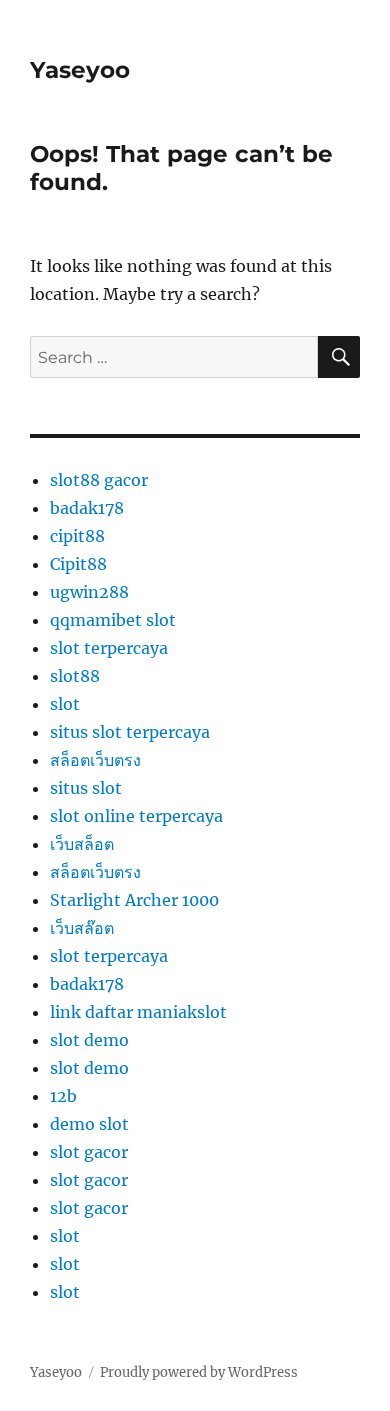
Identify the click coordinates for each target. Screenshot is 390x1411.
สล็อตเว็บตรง (95, 760)
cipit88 (77, 536)
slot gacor (89, 1152)
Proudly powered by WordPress (199, 1372)
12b (63, 1096)
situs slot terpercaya (130, 732)
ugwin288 (89, 592)
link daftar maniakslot (138, 1012)
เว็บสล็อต (82, 844)
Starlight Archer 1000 (134, 900)
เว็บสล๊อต (82, 928)
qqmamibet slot (113, 620)
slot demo (89, 1040)
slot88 (75, 676)
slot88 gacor (99, 480)
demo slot (89, 1124)
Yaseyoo (80, 70)
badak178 (87, 508)
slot (65, 704)
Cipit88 (78, 564)
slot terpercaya (109, 648)
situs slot (86, 788)
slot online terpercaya (136, 816)
